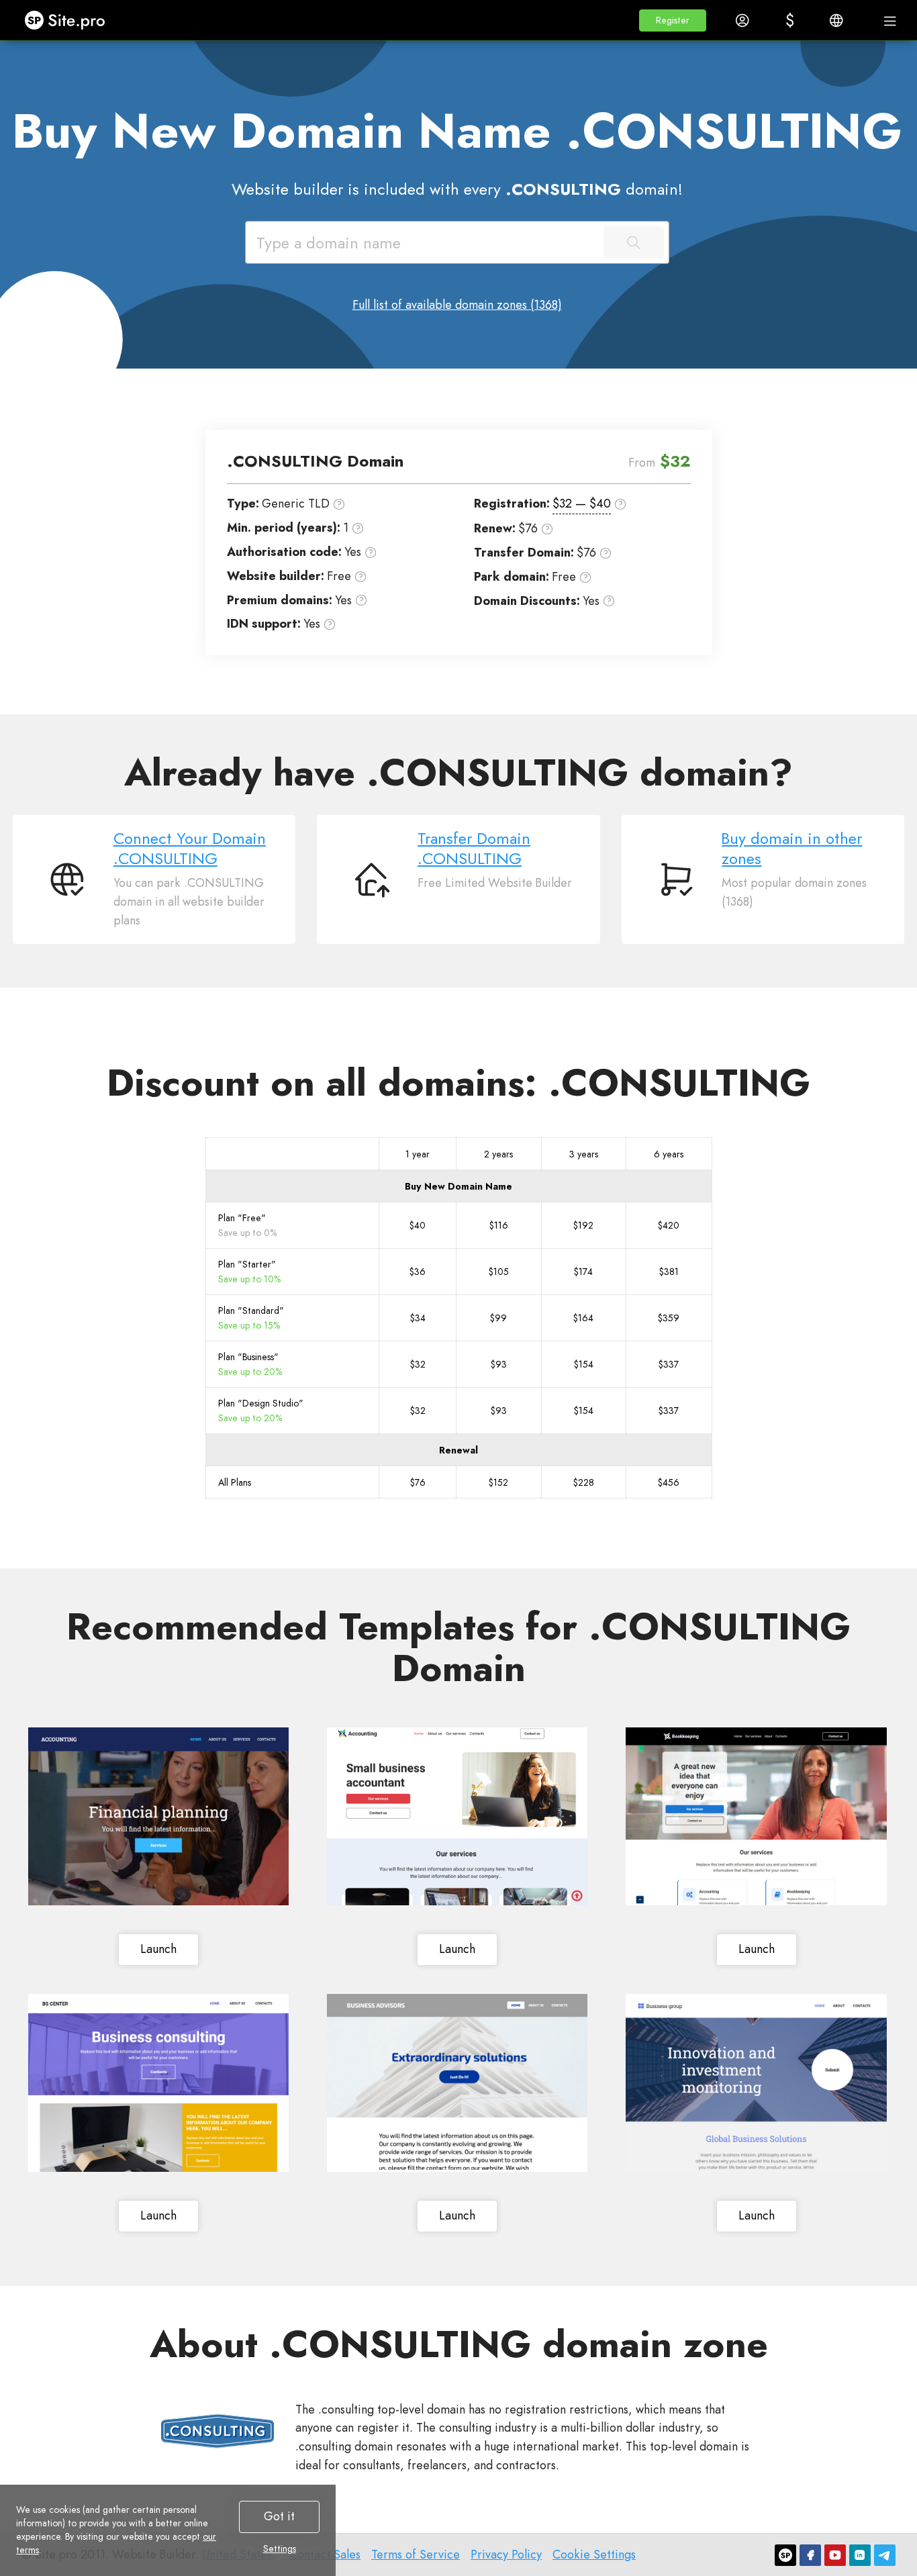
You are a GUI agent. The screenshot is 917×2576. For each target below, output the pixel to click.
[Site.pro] (785, 2555)
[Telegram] (885, 2555)
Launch (158, 1949)
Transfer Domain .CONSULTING (474, 849)
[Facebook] (810, 2555)
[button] (673, 20)
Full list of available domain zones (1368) (457, 305)
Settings (280, 2548)
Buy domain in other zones (792, 849)
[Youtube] (835, 2555)
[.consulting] (218, 2431)
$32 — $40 (582, 504)
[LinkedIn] (860, 2555)
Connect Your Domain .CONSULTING (190, 849)
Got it (279, 2516)
